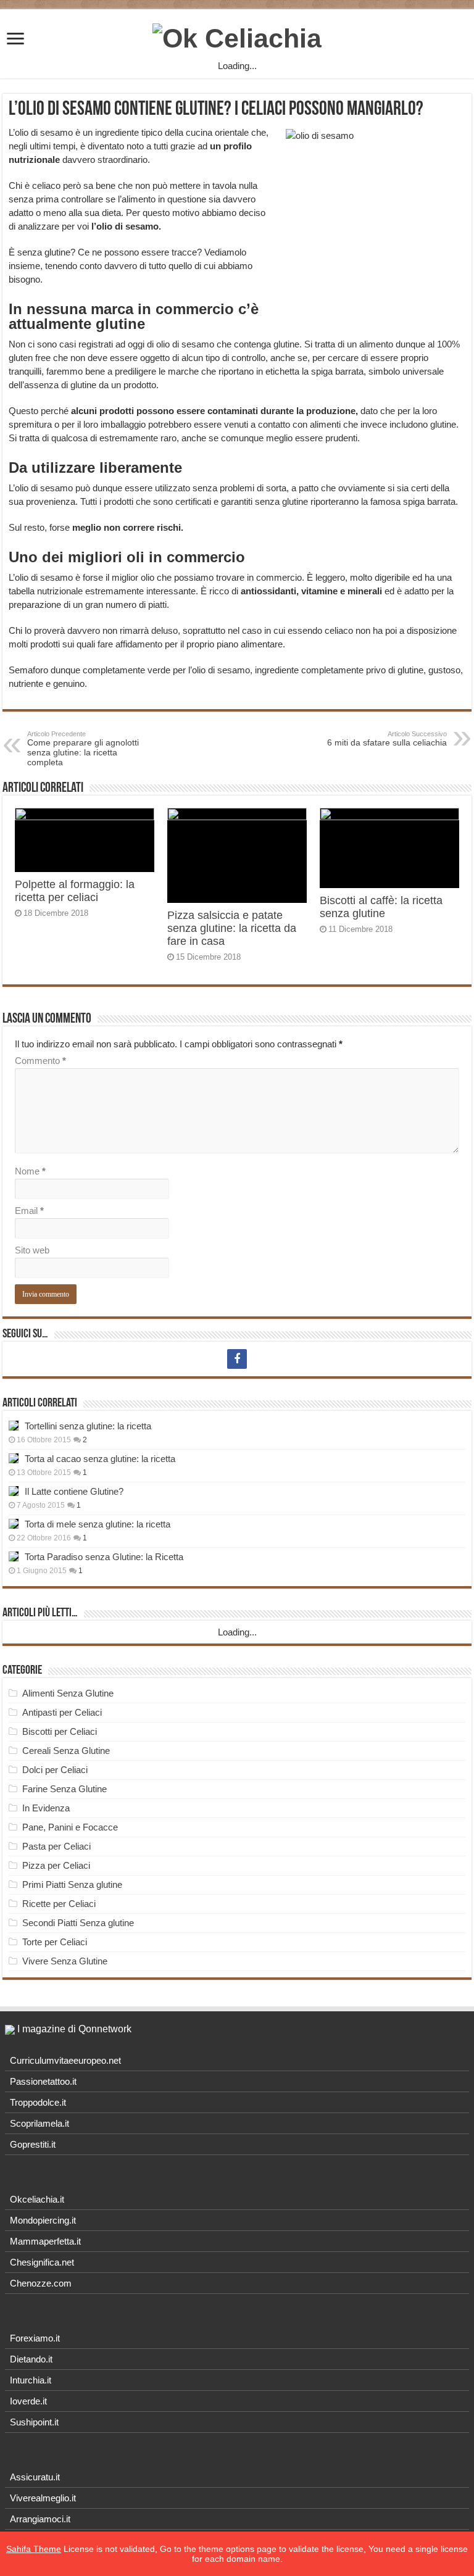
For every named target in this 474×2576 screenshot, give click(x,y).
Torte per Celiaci (55, 1942)
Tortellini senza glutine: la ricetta (88, 1426)
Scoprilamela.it (39, 2123)
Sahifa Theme (34, 2549)
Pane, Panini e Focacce (70, 1827)
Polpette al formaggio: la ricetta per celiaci (75, 891)
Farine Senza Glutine (64, 1789)
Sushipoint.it (34, 2422)
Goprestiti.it (33, 2144)
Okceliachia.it (37, 2199)
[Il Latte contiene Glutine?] (14, 1491)
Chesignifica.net (42, 2262)
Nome (30, 1171)
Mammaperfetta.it (45, 2241)
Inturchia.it (31, 2380)
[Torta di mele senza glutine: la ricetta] (14, 1524)
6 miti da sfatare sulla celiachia (387, 739)
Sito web (32, 1250)
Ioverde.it (28, 2401)
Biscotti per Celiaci (60, 1731)
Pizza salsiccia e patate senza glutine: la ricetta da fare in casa (232, 928)
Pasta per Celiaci (56, 1846)
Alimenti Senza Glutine (68, 1693)
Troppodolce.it (38, 2102)
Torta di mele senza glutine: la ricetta (98, 1524)
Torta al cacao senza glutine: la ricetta (100, 1459)
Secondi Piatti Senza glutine (78, 1923)
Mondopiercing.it (43, 2220)
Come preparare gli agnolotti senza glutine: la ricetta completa (83, 749)
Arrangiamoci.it (40, 2519)
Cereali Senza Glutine (66, 1751)
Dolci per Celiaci (55, 1770)
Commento (40, 1061)
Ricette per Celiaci (59, 1904)
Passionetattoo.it (43, 2081)
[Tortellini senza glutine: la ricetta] (14, 1426)
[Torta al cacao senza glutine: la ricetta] (14, 1458)
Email (29, 1211)
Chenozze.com (41, 2283)
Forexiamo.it (35, 2338)
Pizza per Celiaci (56, 1865)
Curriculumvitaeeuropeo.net (65, 2060)
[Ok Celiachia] (237, 36)
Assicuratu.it (35, 2477)
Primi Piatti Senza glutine (72, 1884)
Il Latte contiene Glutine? (74, 1491)
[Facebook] (237, 1359)
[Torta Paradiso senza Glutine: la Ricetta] (14, 1556)
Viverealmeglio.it (43, 2498)
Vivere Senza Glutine (65, 1961)
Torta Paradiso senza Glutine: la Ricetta (104, 1557)
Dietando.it (31, 2359)
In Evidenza (46, 1808)
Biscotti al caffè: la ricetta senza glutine (381, 907)
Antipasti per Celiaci (62, 1712)
